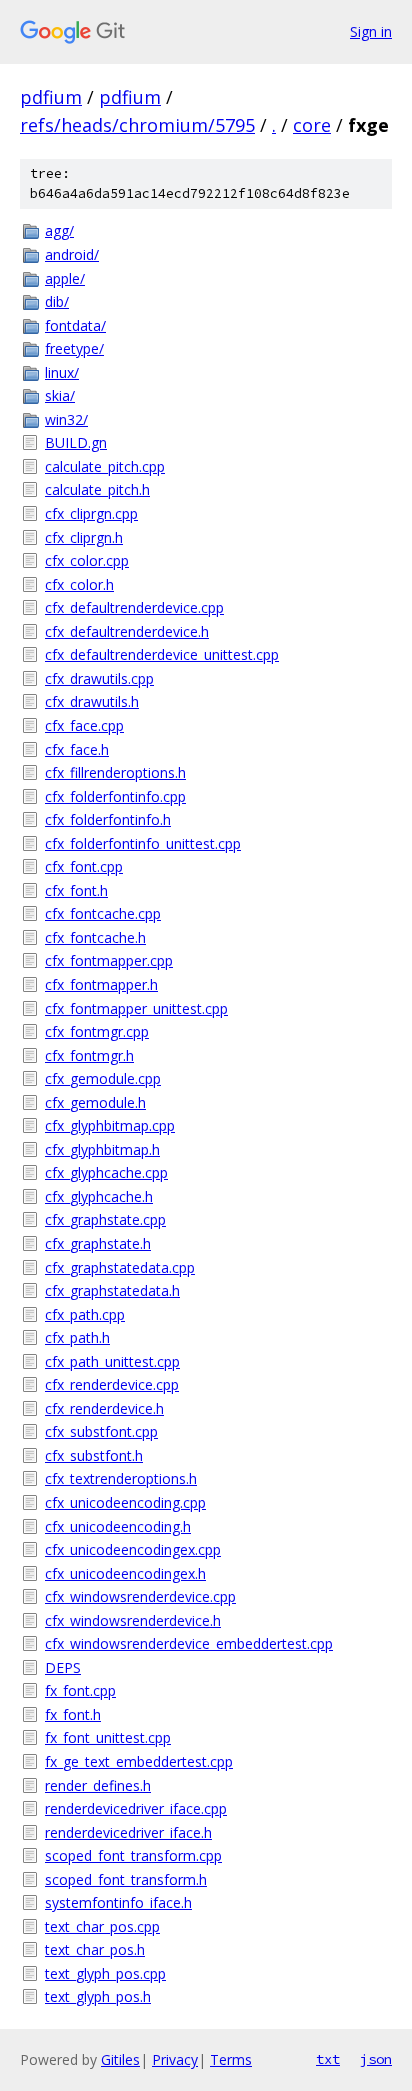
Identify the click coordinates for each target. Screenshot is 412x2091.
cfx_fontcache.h (95, 937)
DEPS (63, 1667)
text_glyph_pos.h (98, 1996)
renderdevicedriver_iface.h (128, 1832)
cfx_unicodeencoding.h (118, 1526)
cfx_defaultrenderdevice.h (127, 631)
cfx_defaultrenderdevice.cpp (134, 607)
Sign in (371, 31)
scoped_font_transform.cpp (133, 1855)
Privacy (175, 2059)
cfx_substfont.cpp (101, 1431)
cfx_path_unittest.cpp (112, 1361)
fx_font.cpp (80, 1690)
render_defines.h (98, 1785)
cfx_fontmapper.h (101, 984)
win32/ (66, 419)
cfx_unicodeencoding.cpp (125, 1502)
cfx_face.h (77, 749)
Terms (231, 2059)
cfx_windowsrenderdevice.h (133, 1620)
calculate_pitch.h (97, 489)
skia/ (60, 395)
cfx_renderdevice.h (104, 1408)
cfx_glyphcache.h (99, 1196)
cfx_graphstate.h (98, 1243)
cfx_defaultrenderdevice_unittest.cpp (162, 654)
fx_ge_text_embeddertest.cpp (139, 1761)
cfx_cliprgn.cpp (91, 513)
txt (328, 2059)
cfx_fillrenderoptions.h (115, 772)
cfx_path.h (77, 1337)
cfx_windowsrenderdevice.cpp (140, 1596)
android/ (72, 254)
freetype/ (74, 348)
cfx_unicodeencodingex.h (125, 1573)
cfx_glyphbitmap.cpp (110, 1125)
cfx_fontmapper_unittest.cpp (136, 1008)
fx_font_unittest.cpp (108, 1737)
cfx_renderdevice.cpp (112, 1384)
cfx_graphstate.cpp (105, 1219)
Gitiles (120, 2059)
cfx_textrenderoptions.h (121, 1478)
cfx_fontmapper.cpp (109, 960)
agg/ (59, 230)
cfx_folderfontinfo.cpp (115, 796)
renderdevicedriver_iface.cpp (136, 1808)
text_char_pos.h (95, 1949)
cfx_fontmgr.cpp (97, 1031)
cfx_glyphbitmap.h (102, 1149)
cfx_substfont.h (94, 1455)
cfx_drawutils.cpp (99, 678)
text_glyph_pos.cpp (105, 1973)
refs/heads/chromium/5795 (137, 125)
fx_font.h (73, 1714)
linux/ (62, 372)
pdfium (51, 97)
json (376, 2059)
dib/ (57, 301)
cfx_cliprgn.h (84, 537)
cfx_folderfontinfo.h (108, 819)
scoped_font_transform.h (126, 1879)
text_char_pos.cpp (102, 1926)
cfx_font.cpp (84, 866)
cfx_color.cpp (87, 560)
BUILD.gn (76, 442)
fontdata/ (75, 325)
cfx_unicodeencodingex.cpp (133, 1549)
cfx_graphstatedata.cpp (120, 1267)
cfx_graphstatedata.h (112, 1290)
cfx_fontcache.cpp (103, 913)
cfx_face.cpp (84, 725)
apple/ (65, 278)
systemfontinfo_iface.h (118, 1902)
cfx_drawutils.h (92, 701)
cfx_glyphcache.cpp (106, 1172)
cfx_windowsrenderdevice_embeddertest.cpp (189, 1643)
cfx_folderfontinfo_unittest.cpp (143, 843)
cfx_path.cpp (85, 1314)
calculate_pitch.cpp (105, 466)
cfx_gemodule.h (95, 1102)
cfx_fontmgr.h (89, 1055)
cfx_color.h (79, 584)
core (312, 125)
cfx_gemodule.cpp (103, 1078)
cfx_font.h (76, 890)
